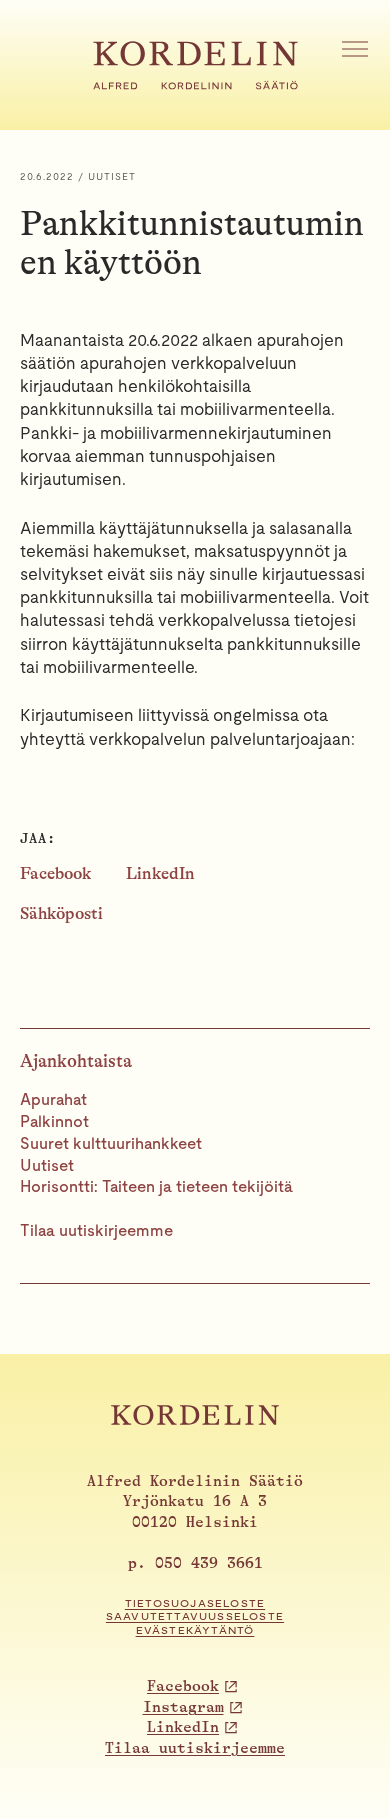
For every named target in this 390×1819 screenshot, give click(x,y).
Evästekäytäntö (195, 1630)
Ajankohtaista (76, 1061)
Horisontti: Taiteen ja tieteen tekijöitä (156, 1186)
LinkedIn (160, 873)
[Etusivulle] (195, 84)
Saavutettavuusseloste (195, 1616)
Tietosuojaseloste (195, 1603)
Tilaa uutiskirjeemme (96, 1230)
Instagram (183, 1707)
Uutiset (47, 1165)
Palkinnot (54, 1121)
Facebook (55, 873)
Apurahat (53, 1099)
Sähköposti (61, 913)
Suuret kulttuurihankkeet (111, 1143)
